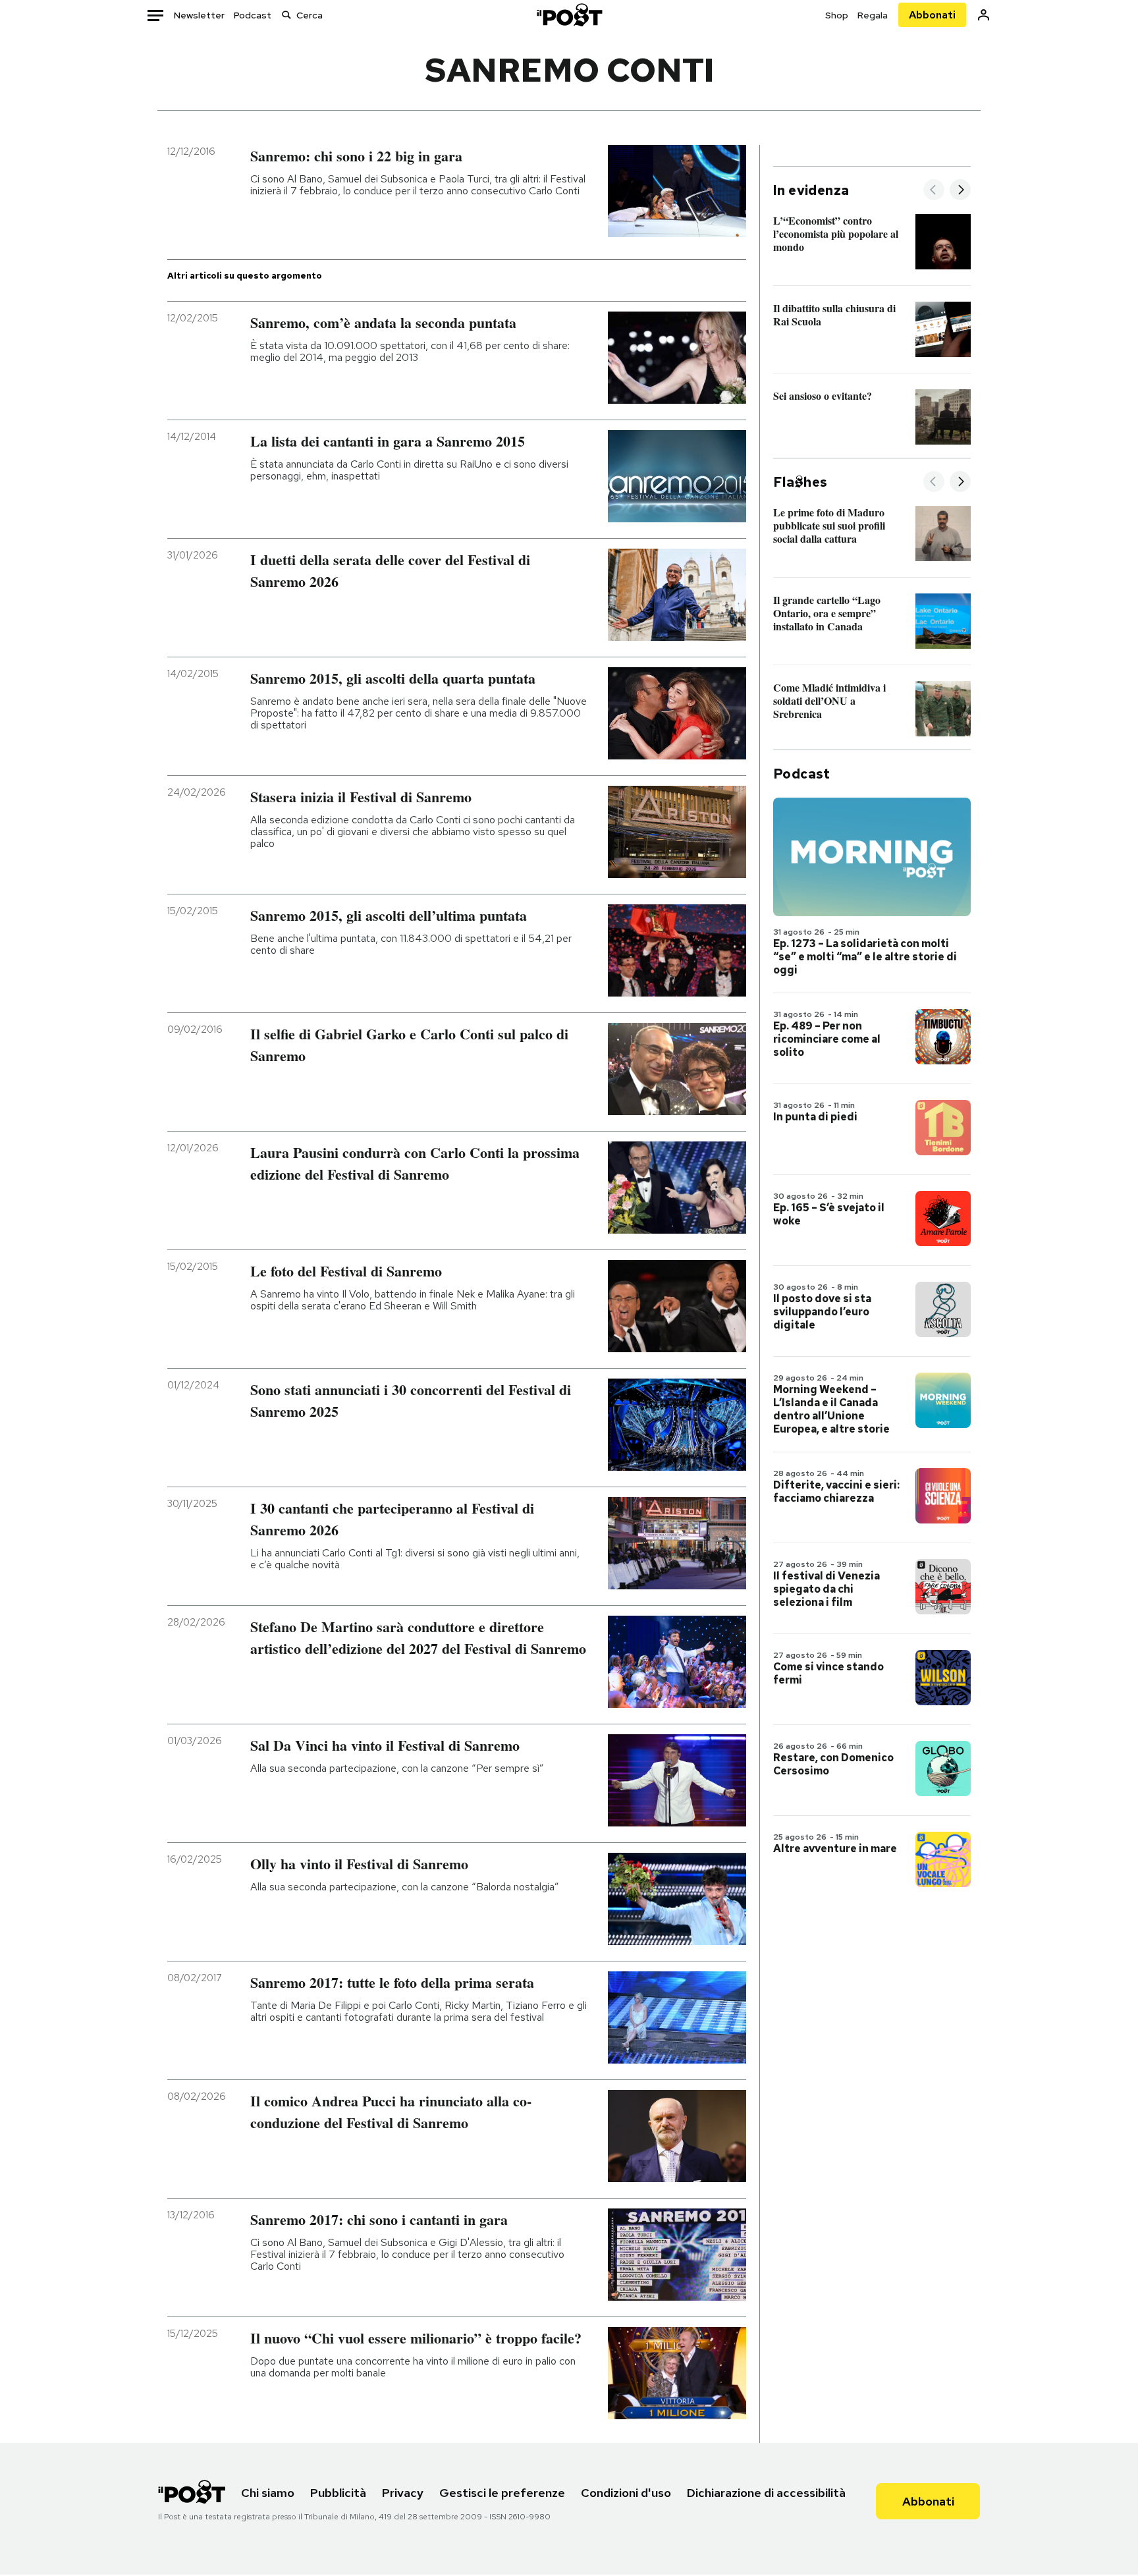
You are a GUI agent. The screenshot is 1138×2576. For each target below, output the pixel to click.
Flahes (800, 482)
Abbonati (932, 15)
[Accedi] (984, 15)
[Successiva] (960, 191)
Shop (837, 15)
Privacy (403, 2493)
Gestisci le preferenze (502, 2493)
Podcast (253, 15)
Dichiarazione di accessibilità (766, 2493)
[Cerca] (286, 15)
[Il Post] (569, 15)
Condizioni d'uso (626, 2493)
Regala (873, 15)
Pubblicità (338, 2493)
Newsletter (199, 15)
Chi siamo (268, 2493)
